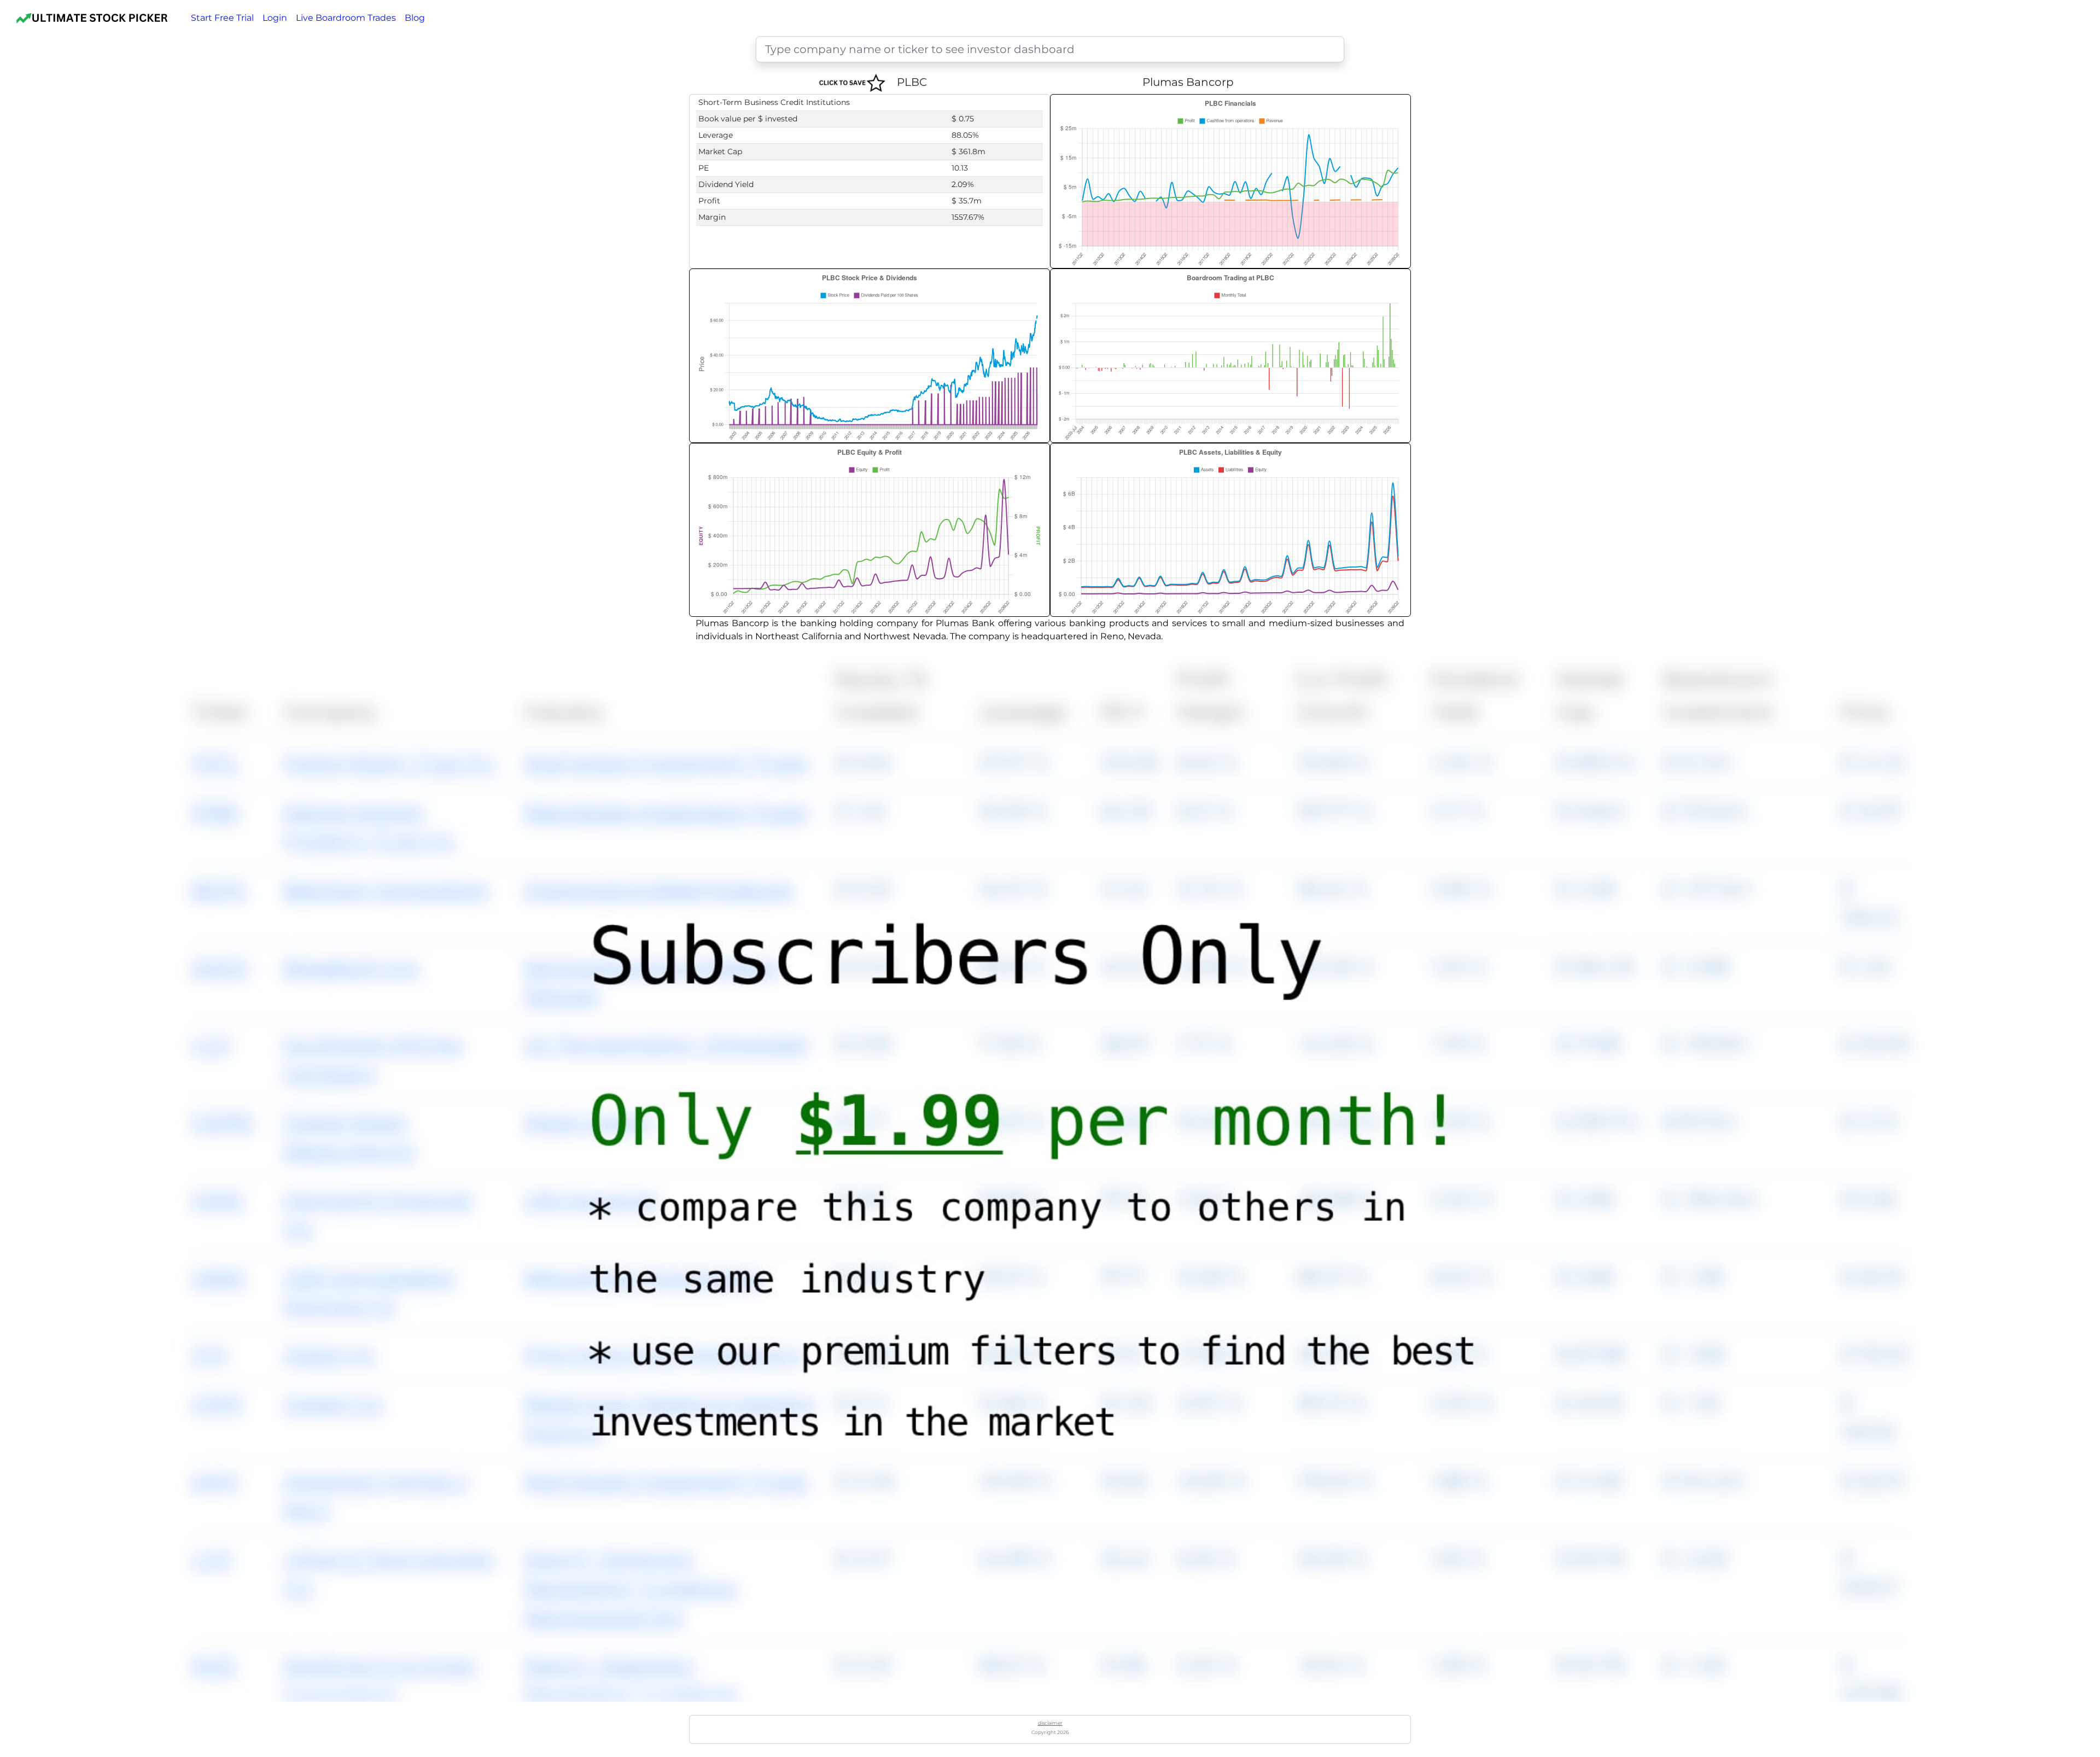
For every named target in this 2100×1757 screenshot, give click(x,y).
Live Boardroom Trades (346, 18)
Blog (415, 18)
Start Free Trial (222, 18)
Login (275, 18)
